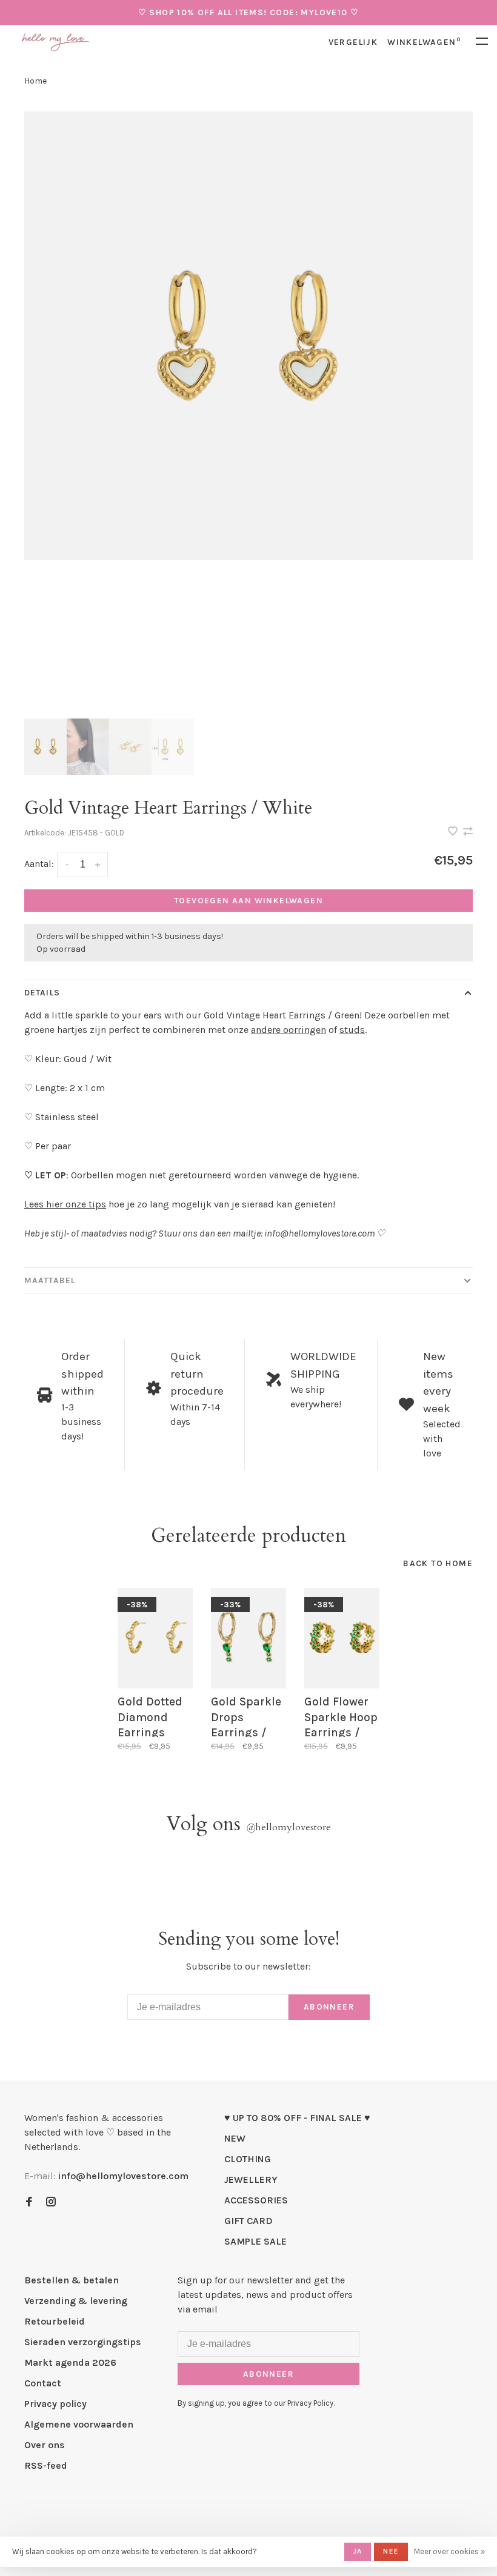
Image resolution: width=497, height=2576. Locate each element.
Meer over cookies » (449, 2551)
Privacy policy (55, 2404)
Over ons (45, 2445)
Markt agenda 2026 (70, 2362)
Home (35, 81)
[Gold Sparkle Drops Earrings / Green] (248, 1638)
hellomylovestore (289, 1827)
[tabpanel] (248, 336)
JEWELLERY (251, 2179)
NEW (235, 2138)
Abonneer (329, 2007)
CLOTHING (248, 2159)
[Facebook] (29, 2203)
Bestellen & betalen (72, 2280)
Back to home (438, 1563)
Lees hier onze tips (65, 1204)
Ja (358, 2551)
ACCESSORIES (256, 2200)
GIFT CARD (248, 2221)
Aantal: (39, 864)
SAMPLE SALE (255, 2241)
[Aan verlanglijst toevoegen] (454, 832)
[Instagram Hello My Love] (51, 2203)
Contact (43, 2383)
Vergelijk (353, 42)
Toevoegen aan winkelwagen (248, 901)
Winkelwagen (424, 42)
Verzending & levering (76, 2301)
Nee (391, 2551)
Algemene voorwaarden (79, 2424)
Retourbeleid (55, 2321)
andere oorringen (289, 1030)
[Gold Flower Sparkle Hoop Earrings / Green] (342, 1638)
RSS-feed (46, 2465)
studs (352, 1030)
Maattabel (50, 1280)
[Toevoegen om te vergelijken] (468, 832)
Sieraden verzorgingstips (83, 2342)
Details (42, 993)
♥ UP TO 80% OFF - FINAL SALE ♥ (297, 2118)
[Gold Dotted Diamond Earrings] (155, 1638)
